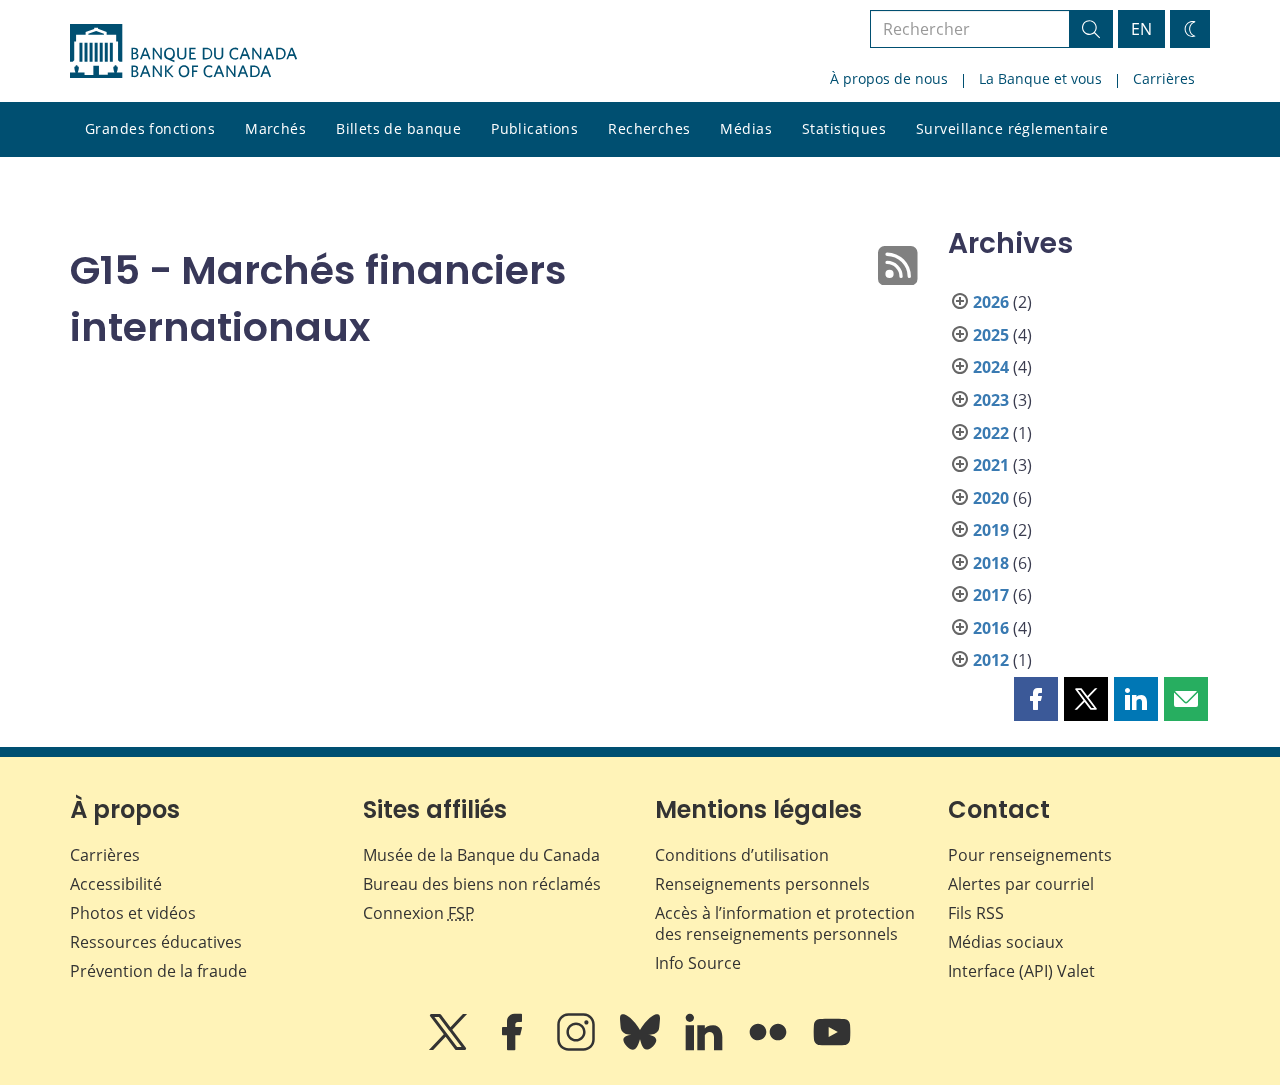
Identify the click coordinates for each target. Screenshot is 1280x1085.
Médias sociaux (1005, 942)
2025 (991, 335)
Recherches (649, 128)
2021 (991, 465)
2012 (991, 660)
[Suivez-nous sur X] (450, 1046)
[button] (1036, 699)
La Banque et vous (1040, 78)
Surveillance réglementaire (1012, 128)
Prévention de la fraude (158, 971)
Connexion (419, 913)
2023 (991, 400)
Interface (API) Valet (1021, 971)
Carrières (1164, 78)
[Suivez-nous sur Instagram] (578, 1046)
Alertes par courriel (1021, 884)
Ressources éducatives (156, 942)
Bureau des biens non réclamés (482, 884)
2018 (991, 563)
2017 (991, 595)
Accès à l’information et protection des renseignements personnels (785, 923)
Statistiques (844, 128)
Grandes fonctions (150, 128)
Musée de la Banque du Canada (481, 855)
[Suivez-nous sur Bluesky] (642, 1046)
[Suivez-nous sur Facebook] (514, 1046)
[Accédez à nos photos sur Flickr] (770, 1046)
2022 (991, 433)
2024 (991, 367)
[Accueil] (183, 51)
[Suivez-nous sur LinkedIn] (706, 1046)
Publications (534, 128)
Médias (746, 128)
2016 (991, 628)
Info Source (698, 963)
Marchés (275, 128)
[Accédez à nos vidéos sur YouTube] (832, 1046)
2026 (991, 302)
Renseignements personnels (762, 884)
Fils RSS (976, 913)
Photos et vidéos (133, 913)
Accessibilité (116, 884)
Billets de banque (398, 128)
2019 (991, 530)
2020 (991, 498)
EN (1141, 29)
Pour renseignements (1030, 855)
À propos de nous (889, 78)
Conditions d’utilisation (742, 855)
